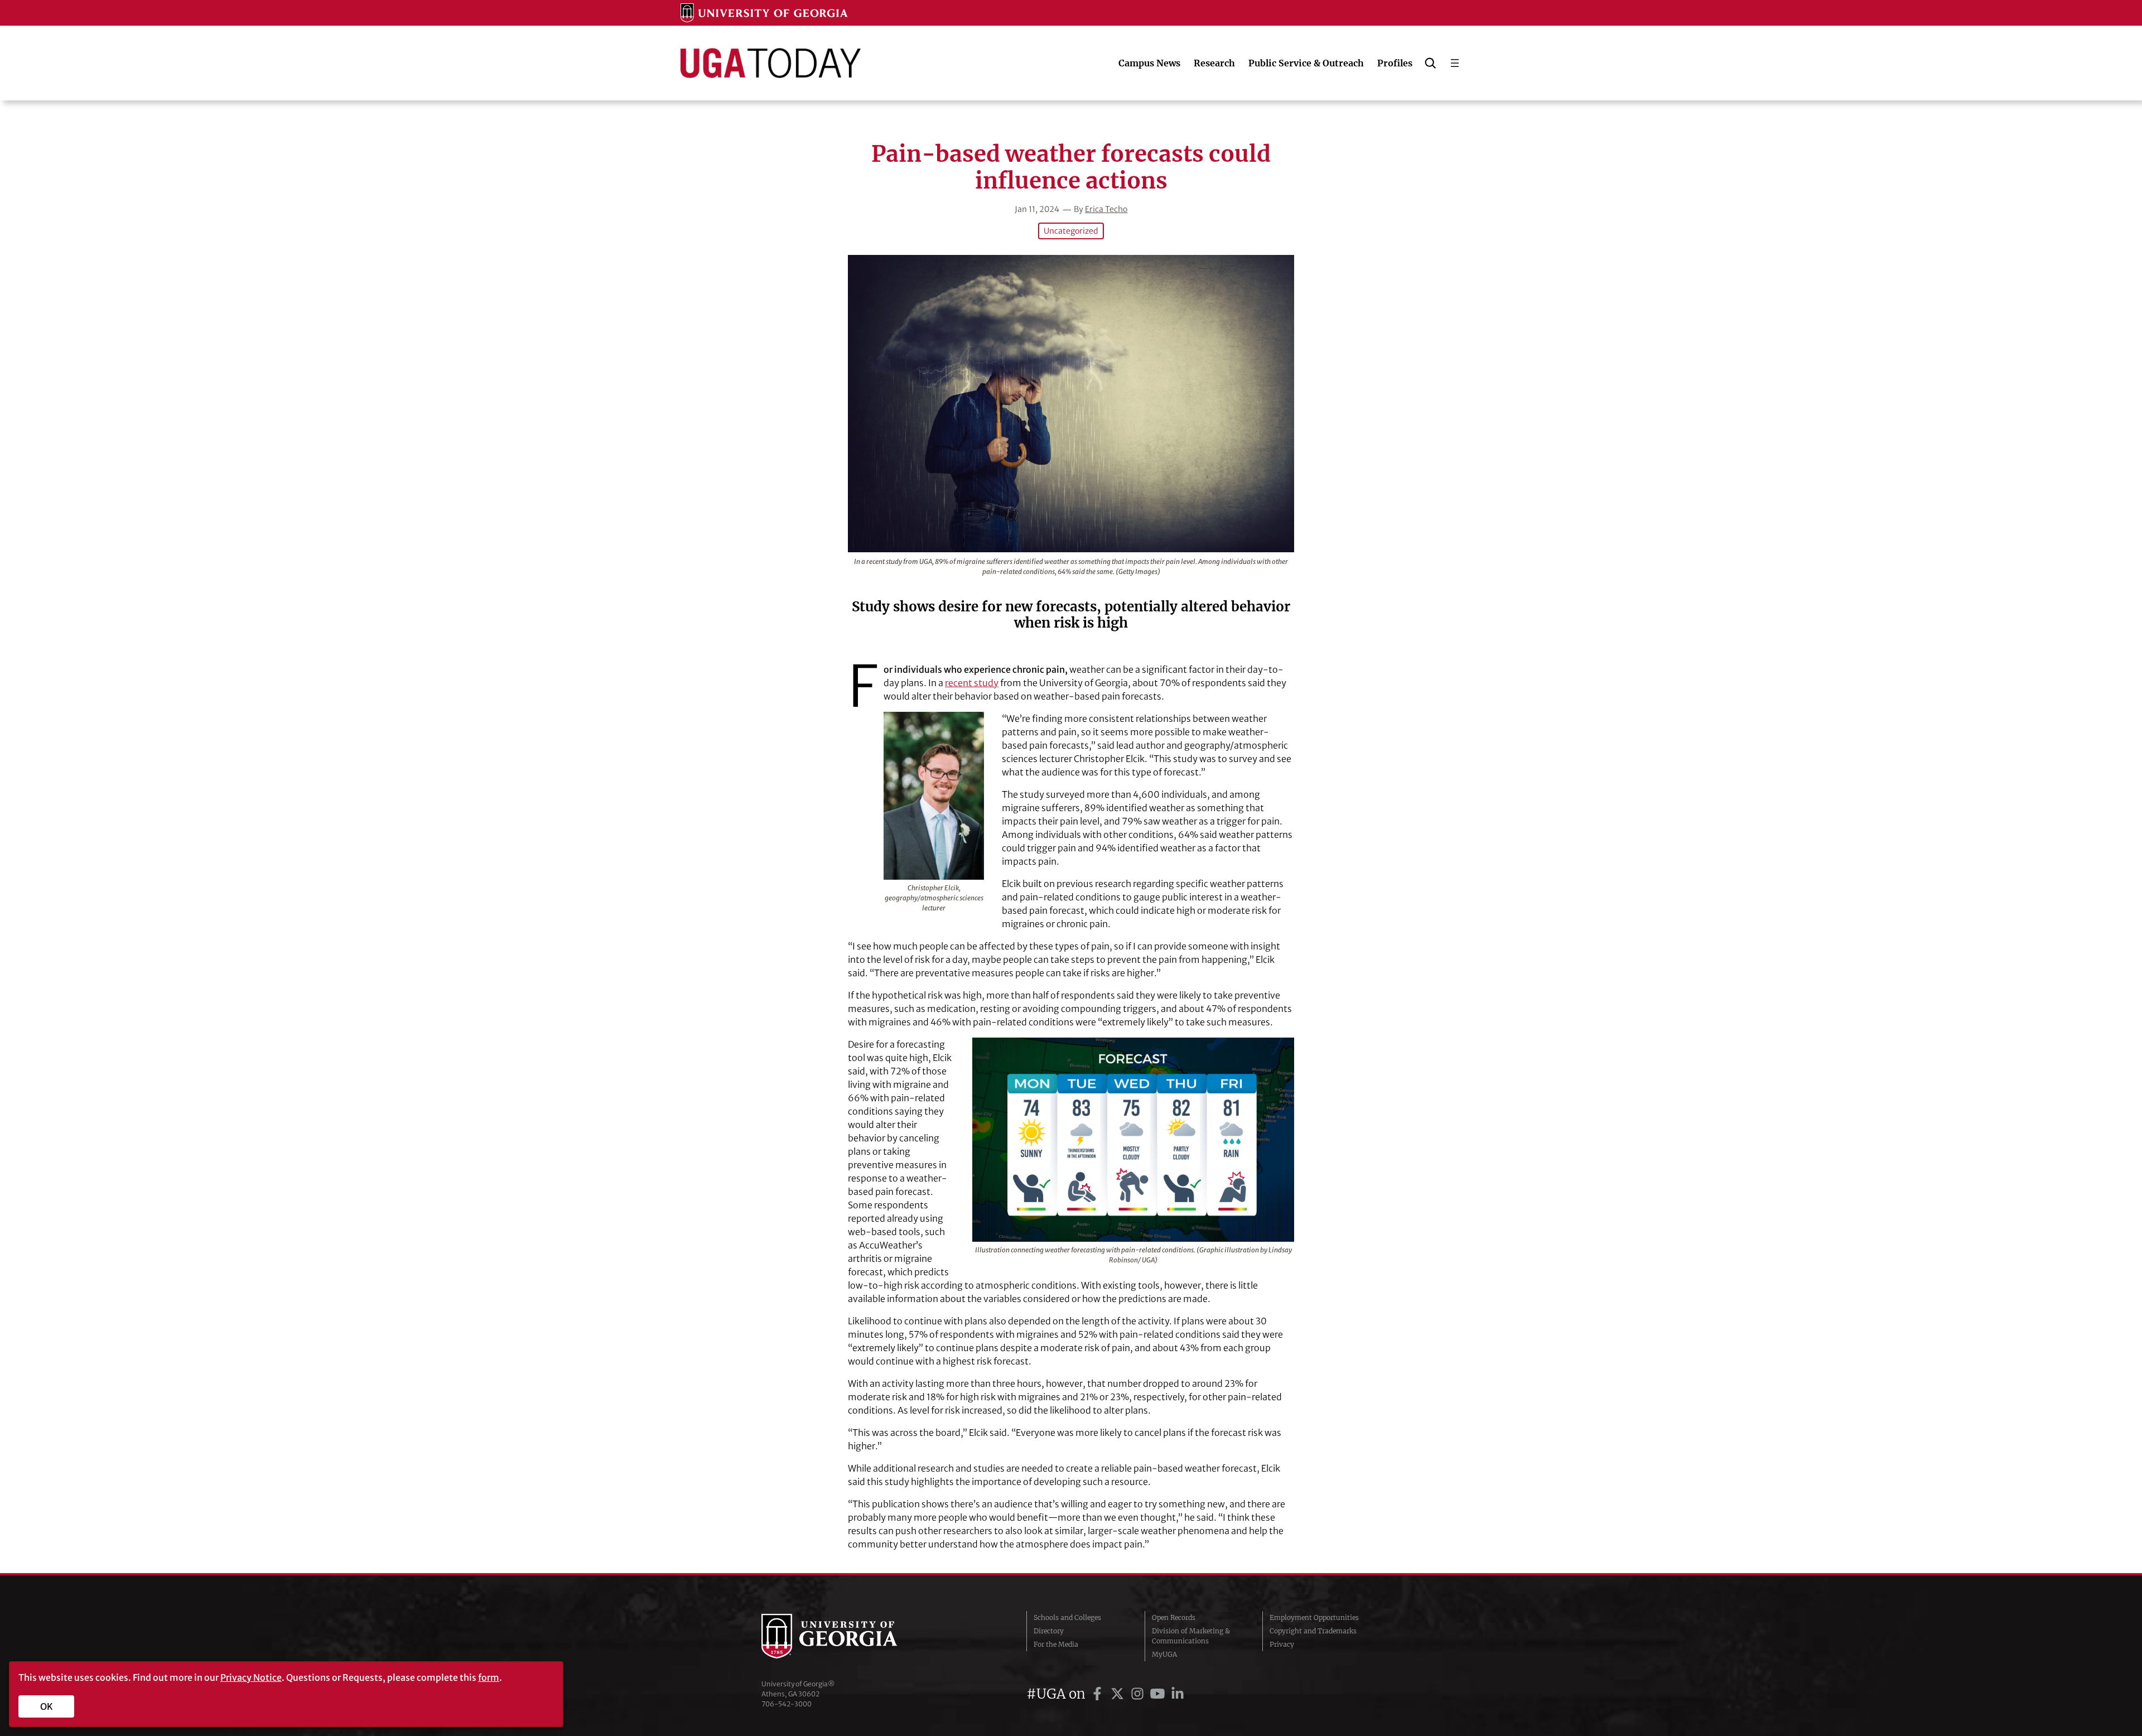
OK (47, 1706)
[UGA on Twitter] (1119, 1694)
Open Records (1174, 1617)
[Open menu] (1455, 63)
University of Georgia (845, 1636)
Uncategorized (1071, 231)
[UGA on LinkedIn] (1178, 1694)
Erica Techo (1106, 209)
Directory (1049, 1631)
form (489, 1677)
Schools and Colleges (1067, 1617)
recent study (972, 683)
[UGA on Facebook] (1099, 1694)
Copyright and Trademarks (1313, 1631)
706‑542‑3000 (787, 1704)
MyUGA (1164, 1654)
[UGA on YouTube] (1159, 1694)
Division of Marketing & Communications (1191, 1636)
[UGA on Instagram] (1139, 1694)
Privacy (1282, 1644)
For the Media (1056, 1644)
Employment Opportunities (1314, 1617)
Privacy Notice (251, 1677)
